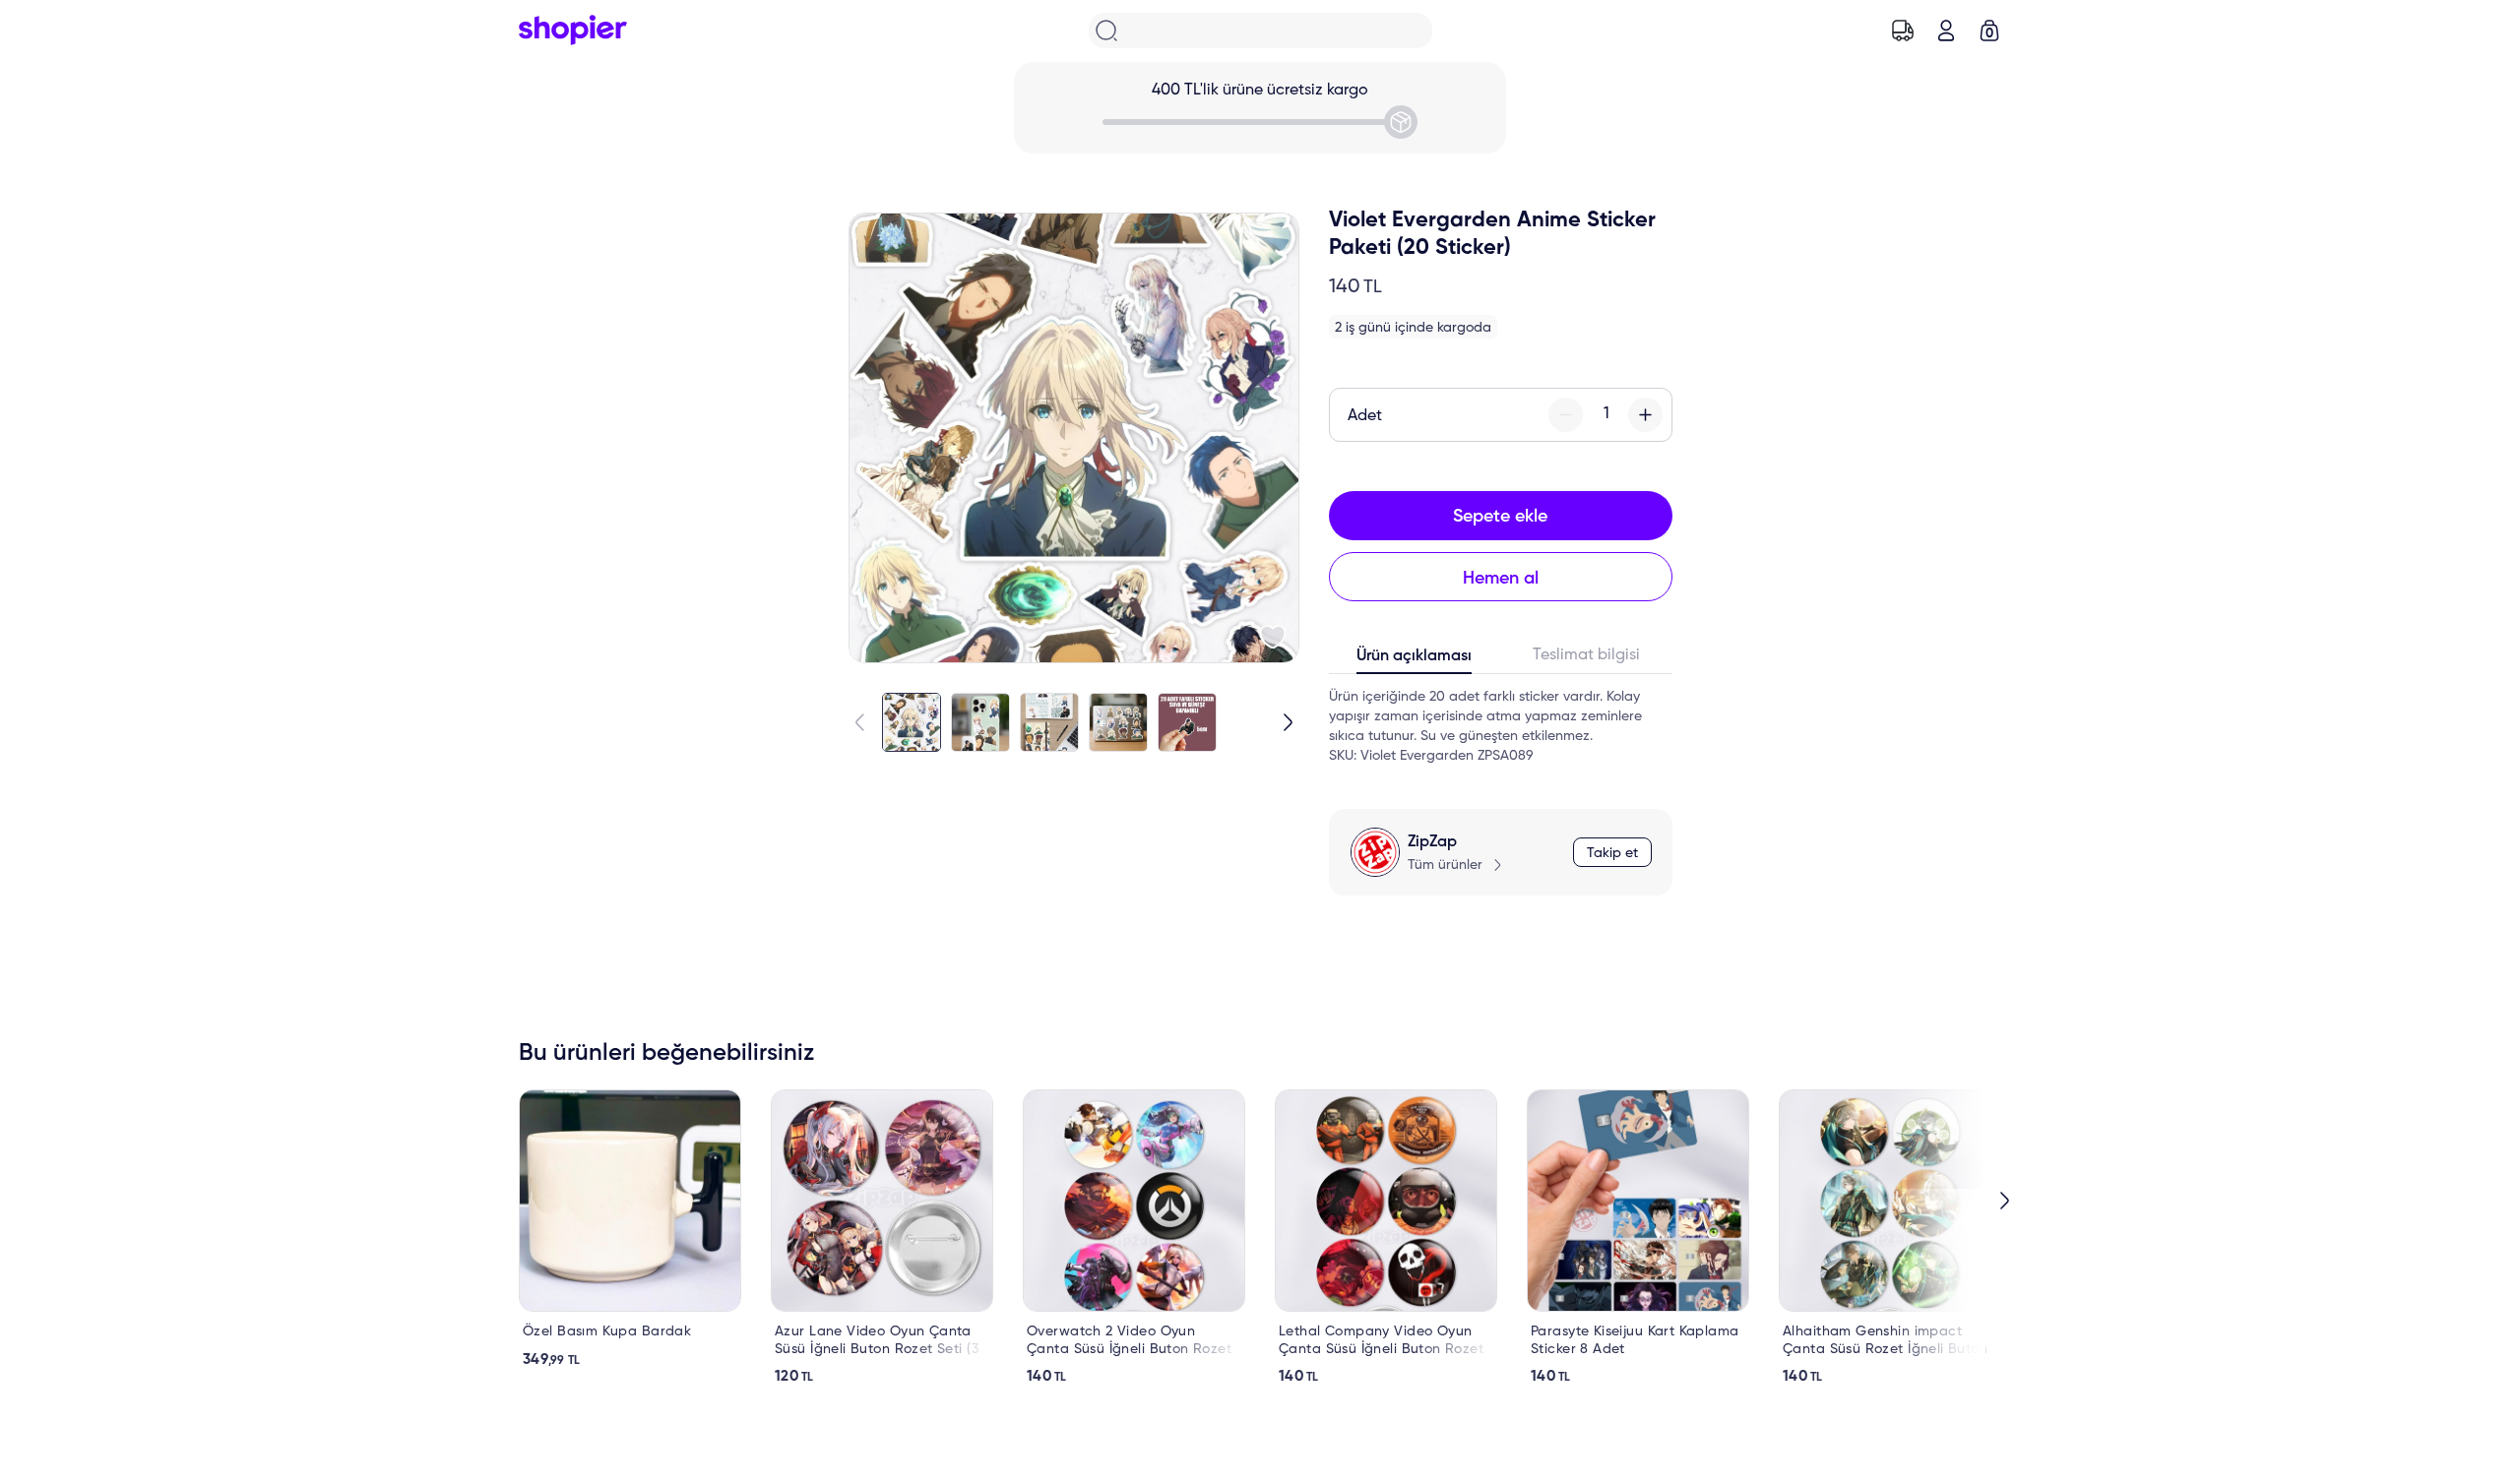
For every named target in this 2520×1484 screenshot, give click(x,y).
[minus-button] (1566, 415)
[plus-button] (1645, 415)
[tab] (1415, 660)
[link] (630, 1229)
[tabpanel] (1501, 726)
